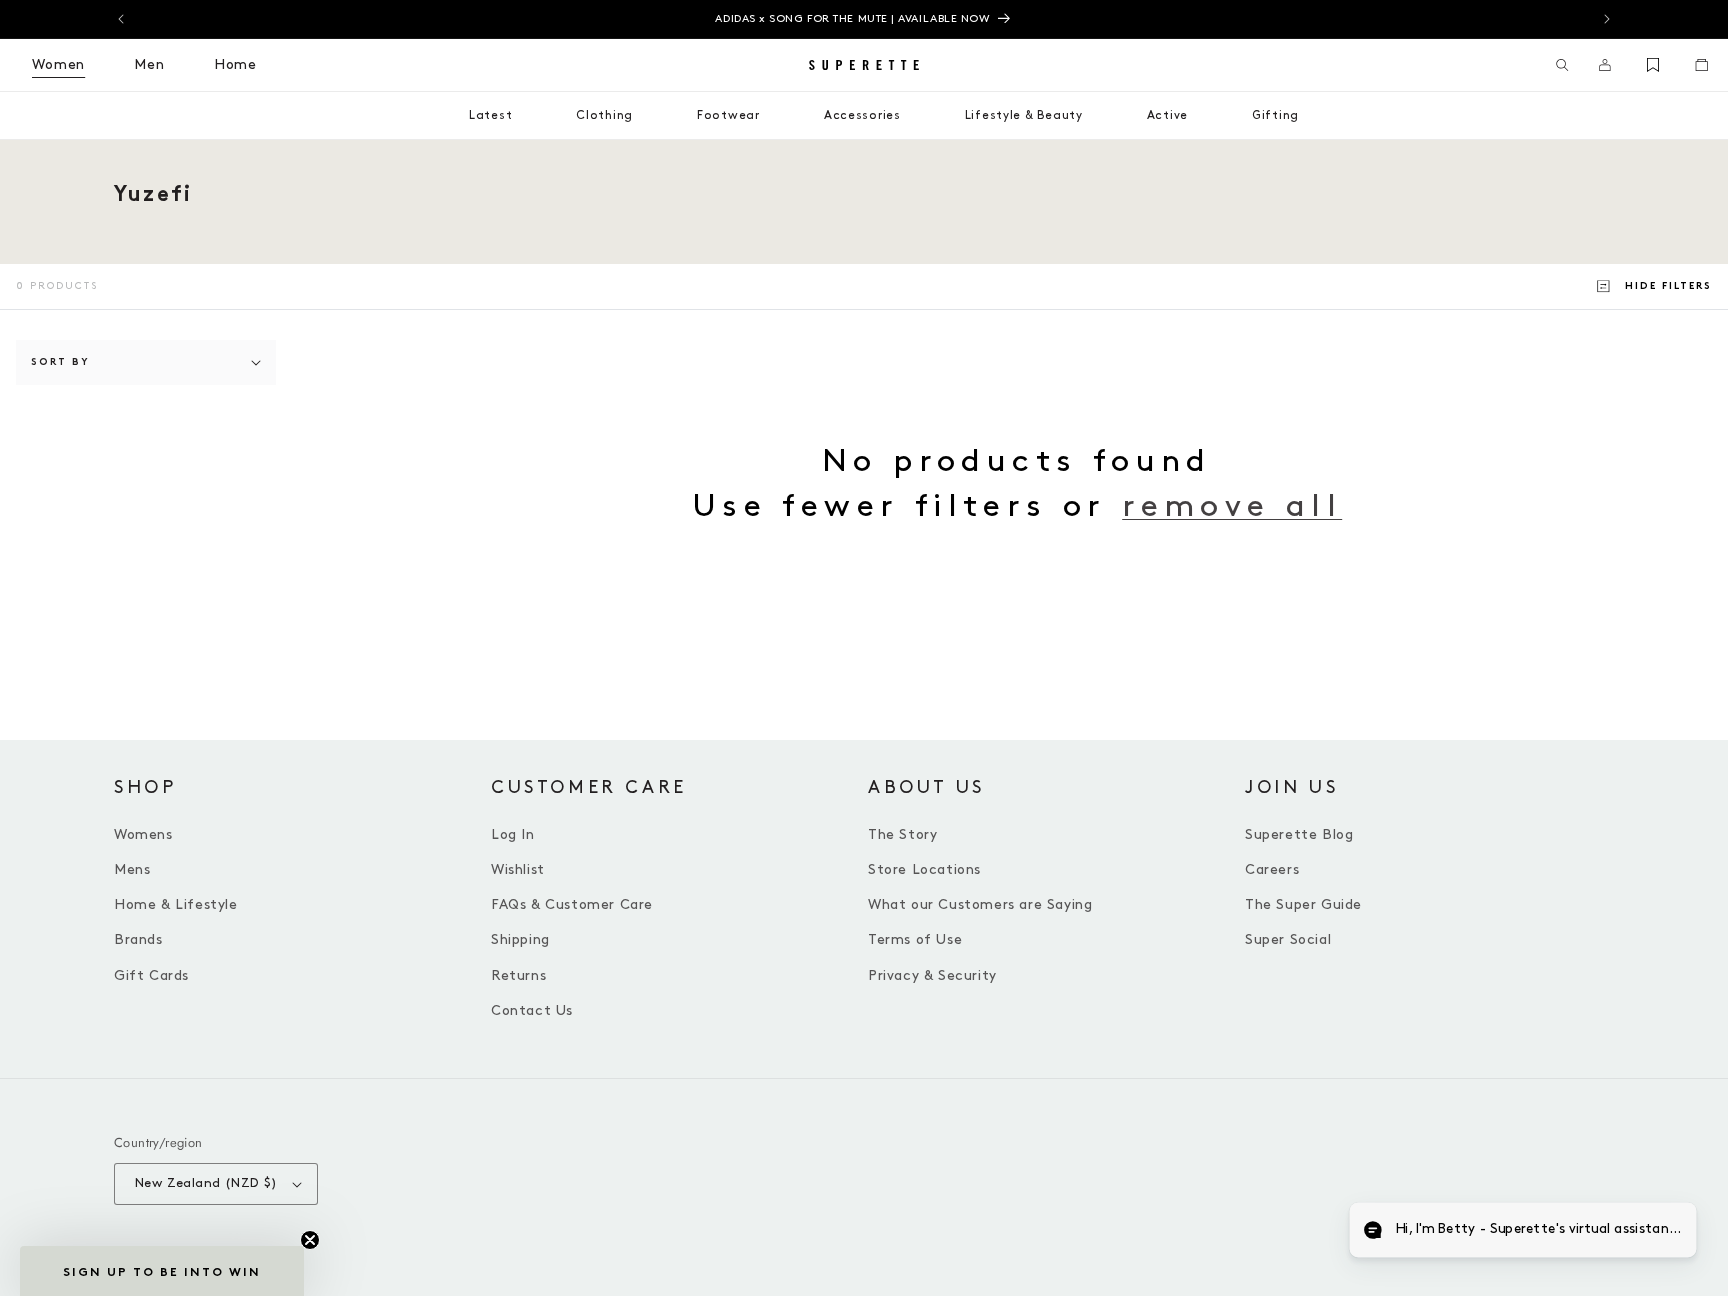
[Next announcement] (1607, 19)
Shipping (520, 939)
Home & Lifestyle (176, 904)
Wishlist (518, 869)
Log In (513, 834)
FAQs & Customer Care (572, 904)
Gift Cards (151, 975)
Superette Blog (1299, 834)
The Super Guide (1303, 904)
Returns (518, 975)
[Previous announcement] (121, 19)
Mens (132, 869)
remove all (1232, 506)
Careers (1272, 869)
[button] (1562, 65)
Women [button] (58, 64)
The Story (902, 834)
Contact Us (532, 1010)
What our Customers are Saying (980, 904)
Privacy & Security (932, 975)
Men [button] (149, 64)
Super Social (1288, 939)
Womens (143, 834)
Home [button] (235, 64)
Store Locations (924, 869)
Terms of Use (915, 939)
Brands (138, 939)
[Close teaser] (310, 1240)
